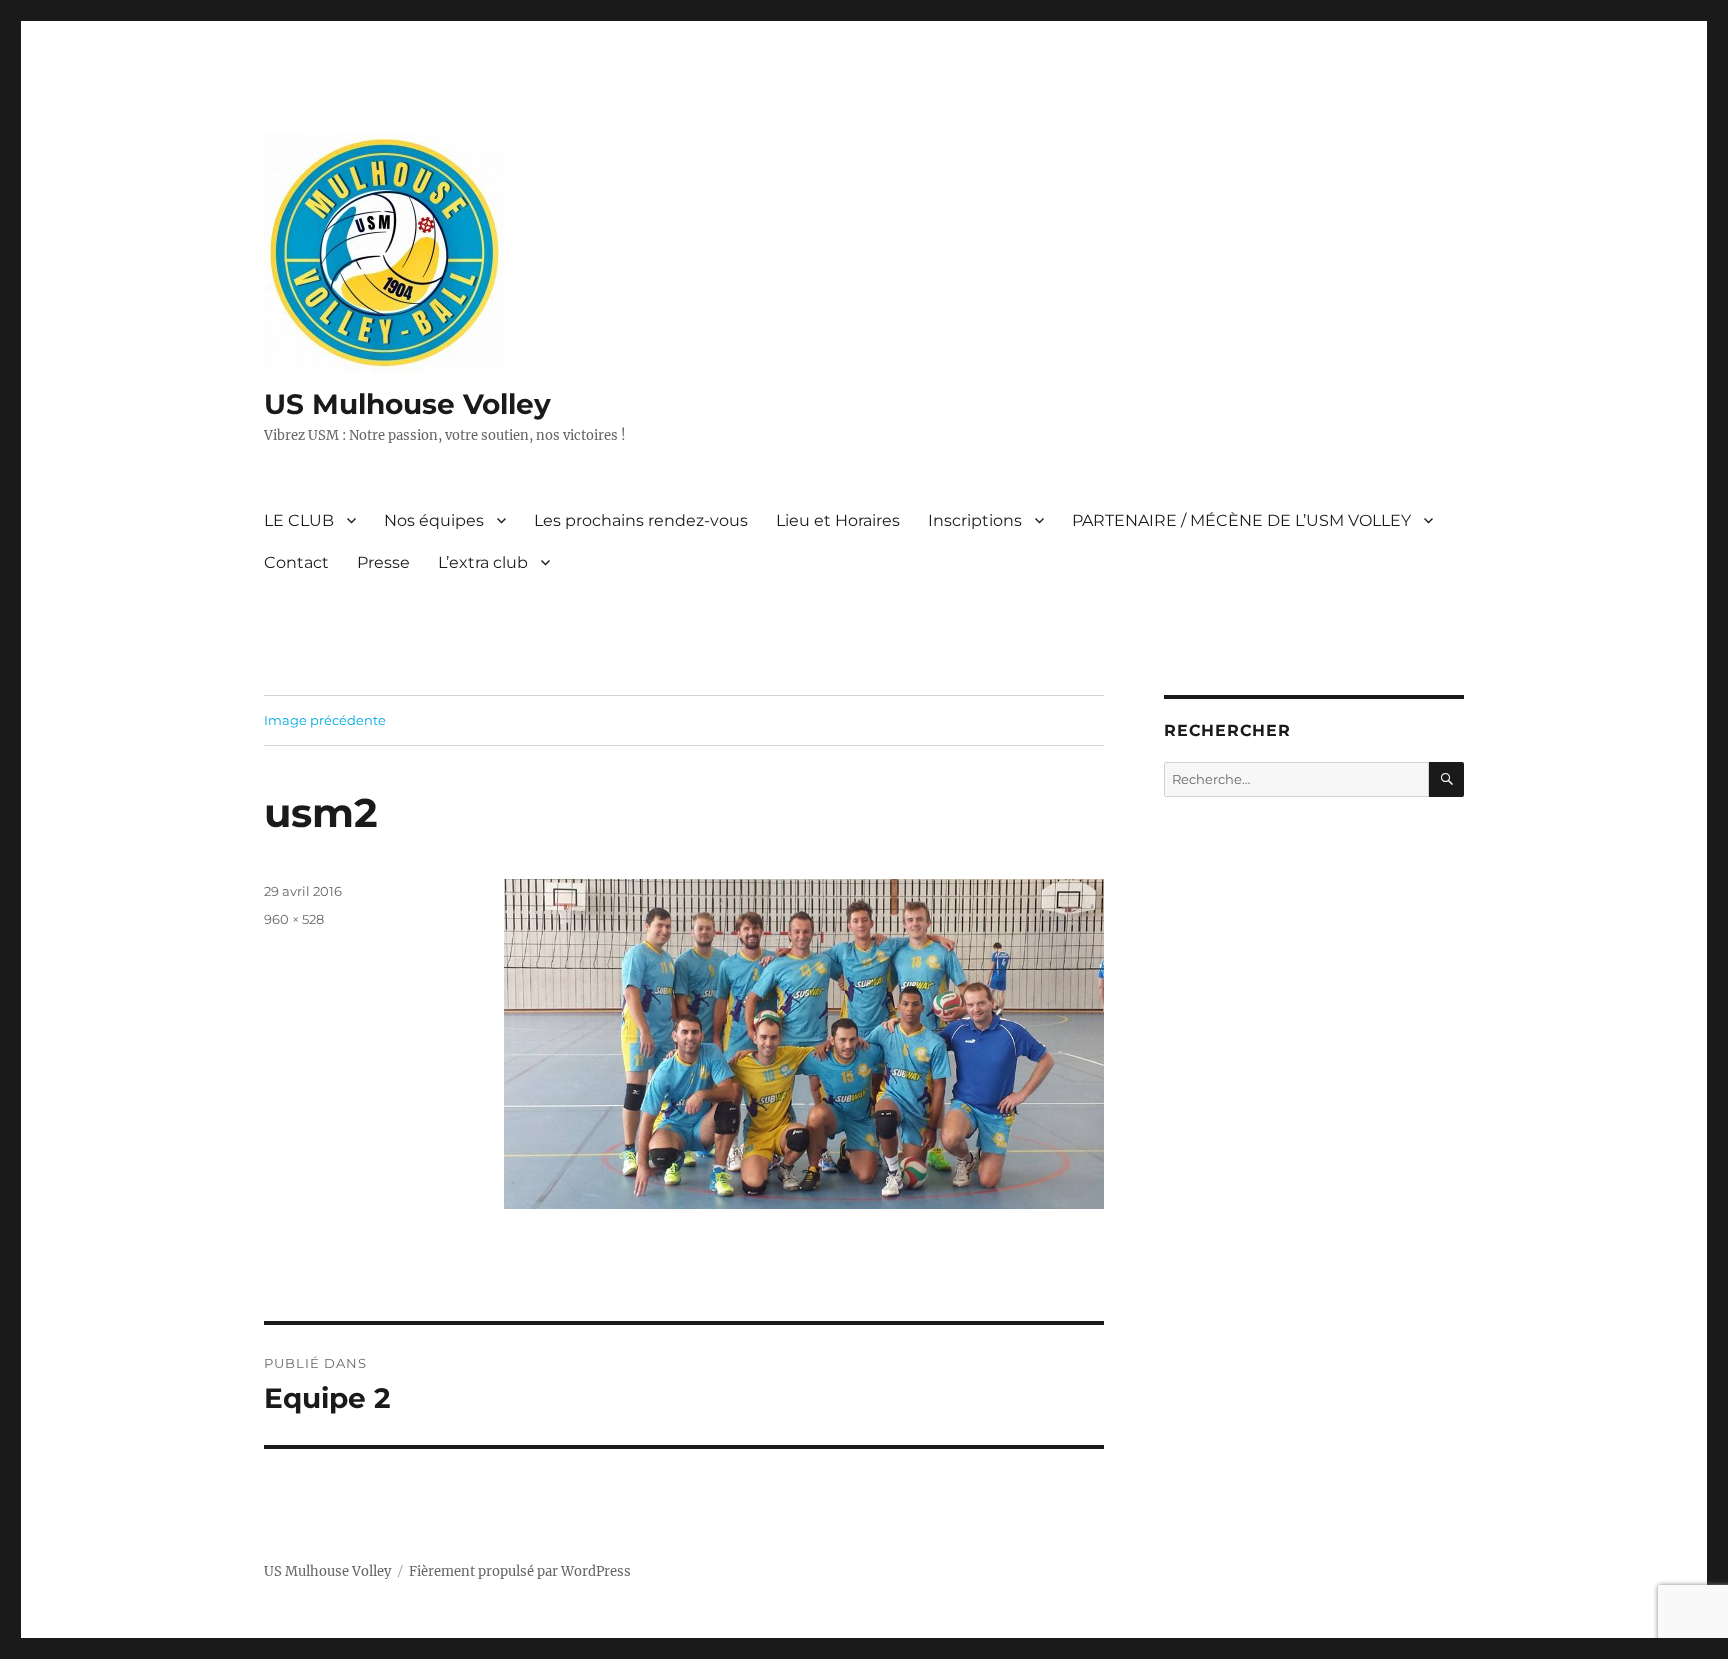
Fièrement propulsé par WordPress (520, 1571)
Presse (383, 562)
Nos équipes (434, 520)
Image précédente (325, 720)
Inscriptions (975, 520)
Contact (296, 562)
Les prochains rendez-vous (641, 520)
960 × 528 (294, 919)
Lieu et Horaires (838, 520)
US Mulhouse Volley (407, 404)
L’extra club (483, 562)
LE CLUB (299, 520)
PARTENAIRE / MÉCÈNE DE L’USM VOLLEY (1241, 520)
